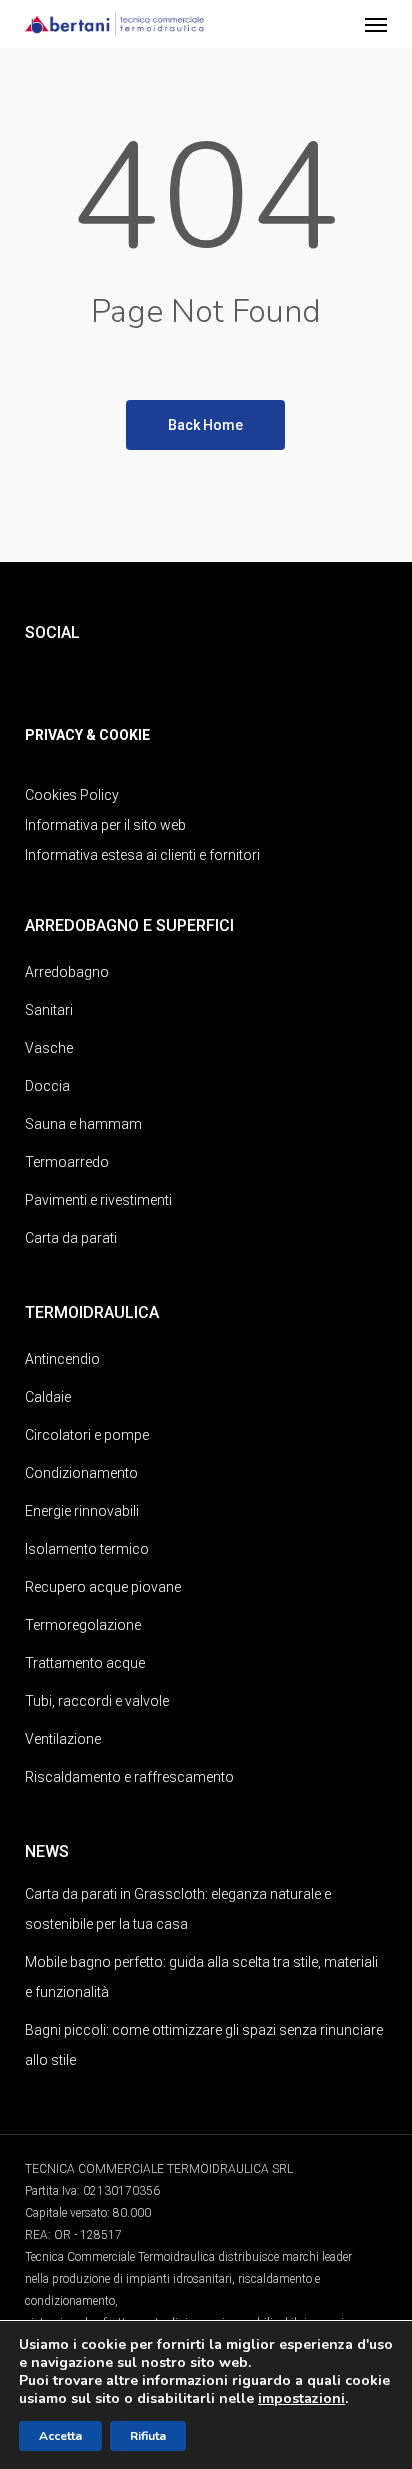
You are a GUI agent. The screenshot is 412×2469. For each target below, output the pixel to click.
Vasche (49, 1048)
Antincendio (62, 1359)
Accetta (60, 2436)
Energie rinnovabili (82, 1511)
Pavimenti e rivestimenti (98, 1200)
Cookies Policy (72, 795)
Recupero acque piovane (103, 1587)
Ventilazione (63, 1739)
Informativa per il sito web (105, 825)
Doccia (47, 1086)
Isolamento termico (87, 1549)
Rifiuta (148, 2436)
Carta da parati (71, 1238)
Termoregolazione (83, 1625)
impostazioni (301, 2399)
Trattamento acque (85, 1663)
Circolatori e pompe (87, 1435)
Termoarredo (67, 1162)
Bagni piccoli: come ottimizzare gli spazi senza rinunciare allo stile (204, 2045)
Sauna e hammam (83, 1124)
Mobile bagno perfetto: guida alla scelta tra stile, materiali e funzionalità (201, 1977)
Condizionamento (81, 1473)
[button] (376, 24)
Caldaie (48, 1397)
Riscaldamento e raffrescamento (129, 1777)
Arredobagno (67, 972)
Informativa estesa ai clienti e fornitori (142, 855)
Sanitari (49, 1010)
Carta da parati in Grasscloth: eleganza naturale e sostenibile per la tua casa (178, 1909)
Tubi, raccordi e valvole (97, 1701)
